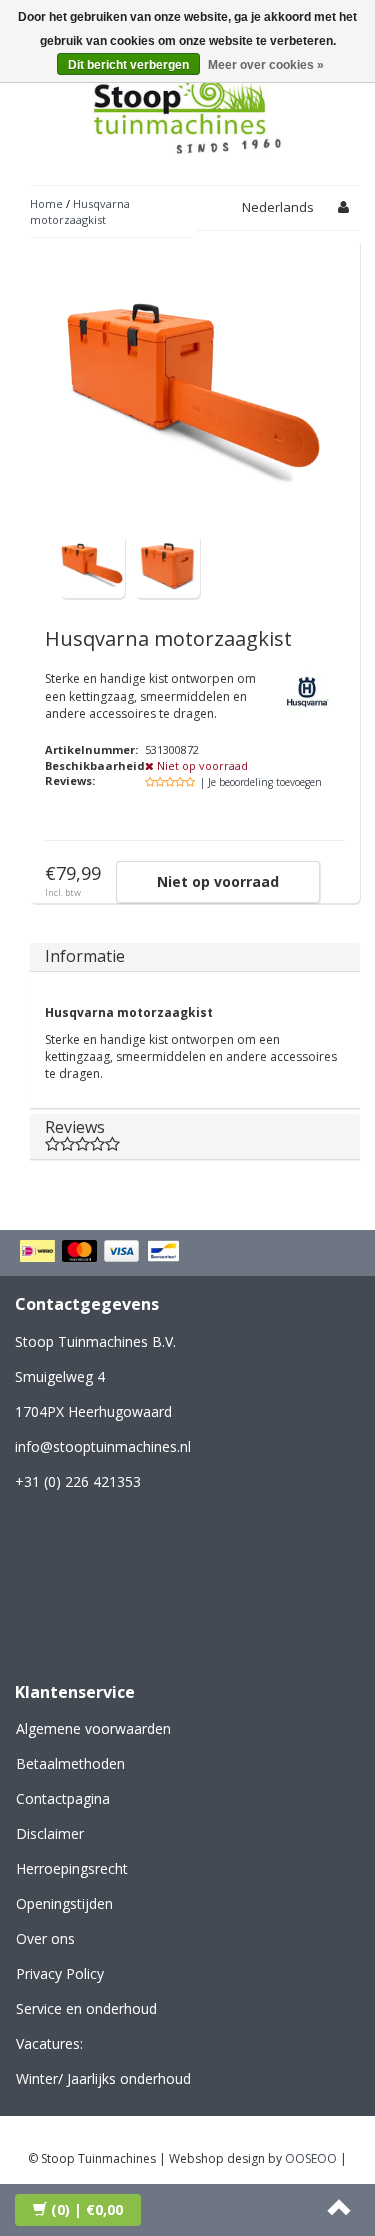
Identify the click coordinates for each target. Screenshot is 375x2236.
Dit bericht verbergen (128, 65)
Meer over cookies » (266, 65)
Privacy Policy (60, 1973)
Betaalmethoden (70, 1763)
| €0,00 (87, 2209)
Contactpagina (63, 1798)
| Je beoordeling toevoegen (261, 782)
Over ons (45, 1938)
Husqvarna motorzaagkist (80, 211)
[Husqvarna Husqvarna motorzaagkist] (92, 564)
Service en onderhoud (86, 2008)
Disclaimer (50, 1833)
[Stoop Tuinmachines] (188, 108)
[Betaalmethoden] (102, 1253)
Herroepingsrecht (72, 1868)
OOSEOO (311, 2158)
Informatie (85, 956)
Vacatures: (49, 2043)
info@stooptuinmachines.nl (103, 1446)
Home (46, 203)
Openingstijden (64, 1903)
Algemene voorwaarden (93, 1728)
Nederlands (278, 207)
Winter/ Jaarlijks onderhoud (103, 2078)
